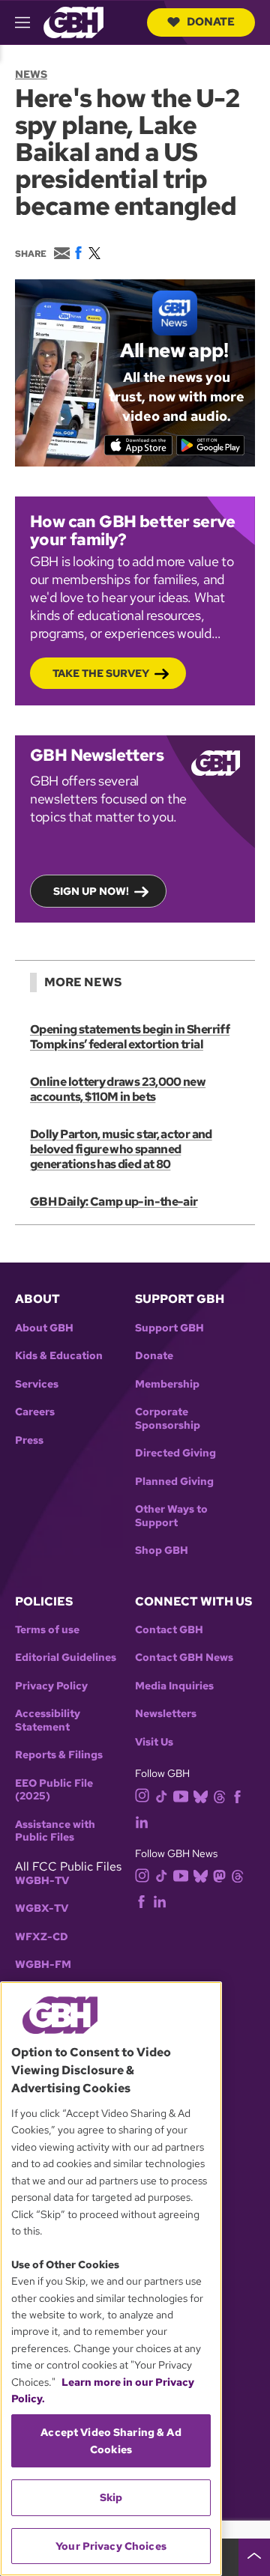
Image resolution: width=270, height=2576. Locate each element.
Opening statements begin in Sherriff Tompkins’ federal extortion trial (130, 1037)
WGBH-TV (42, 1881)
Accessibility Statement (48, 1720)
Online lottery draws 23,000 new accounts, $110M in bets (118, 1089)
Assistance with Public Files (55, 1831)
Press (29, 1440)
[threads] (219, 1795)
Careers (35, 1412)
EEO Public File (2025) (54, 1790)
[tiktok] (162, 1795)
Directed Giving (175, 1453)
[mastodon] (219, 1875)
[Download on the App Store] (138, 445)
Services (37, 1384)
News (31, 74)
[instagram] (142, 1795)
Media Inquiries (174, 1686)
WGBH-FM (43, 1965)
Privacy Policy (51, 1686)
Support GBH (169, 1328)
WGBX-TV (42, 1908)
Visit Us (154, 1742)
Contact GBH (169, 1630)
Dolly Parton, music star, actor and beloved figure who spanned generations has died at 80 (121, 1149)
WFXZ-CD (42, 1937)
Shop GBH (162, 1550)
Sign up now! (91, 891)
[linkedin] (142, 1821)
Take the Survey (101, 673)
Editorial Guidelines (66, 1658)
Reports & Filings (59, 1755)
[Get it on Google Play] (210, 445)
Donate (211, 22)
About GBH (44, 1328)
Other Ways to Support (171, 1516)
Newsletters (166, 1714)
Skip (111, 2497)
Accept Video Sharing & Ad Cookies (111, 2440)
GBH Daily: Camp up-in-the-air (114, 1202)
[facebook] (237, 1795)
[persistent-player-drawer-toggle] (254, 2557)
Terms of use (47, 1630)
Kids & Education (59, 1356)
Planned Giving (174, 1482)
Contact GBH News (184, 1658)
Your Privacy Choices (111, 2546)
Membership (167, 1384)
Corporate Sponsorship (168, 1419)
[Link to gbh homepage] (73, 21)
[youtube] (181, 1795)
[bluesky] (201, 1795)
